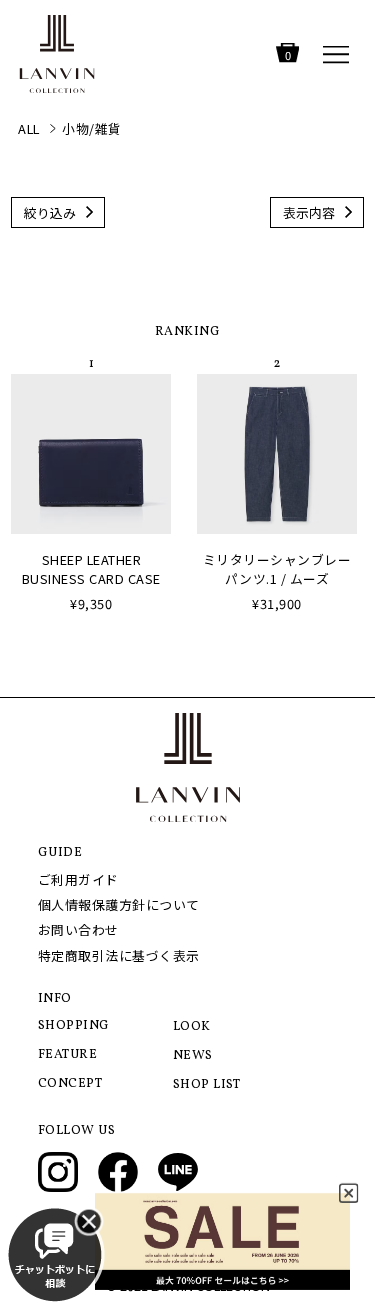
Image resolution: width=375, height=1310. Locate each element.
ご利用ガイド (78, 879)
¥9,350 (91, 603)
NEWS (193, 1056)
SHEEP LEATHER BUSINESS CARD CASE (91, 569)
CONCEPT (70, 1084)
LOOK (192, 1027)
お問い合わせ (78, 929)
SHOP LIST (207, 1085)
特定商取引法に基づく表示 (119, 955)
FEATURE (68, 1055)
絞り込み (50, 212)
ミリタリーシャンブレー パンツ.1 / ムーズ (277, 569)
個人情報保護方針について (119, 904)
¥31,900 (277, 603)
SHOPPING (74, 1026)
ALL (29, 128)
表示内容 (309, 212)
